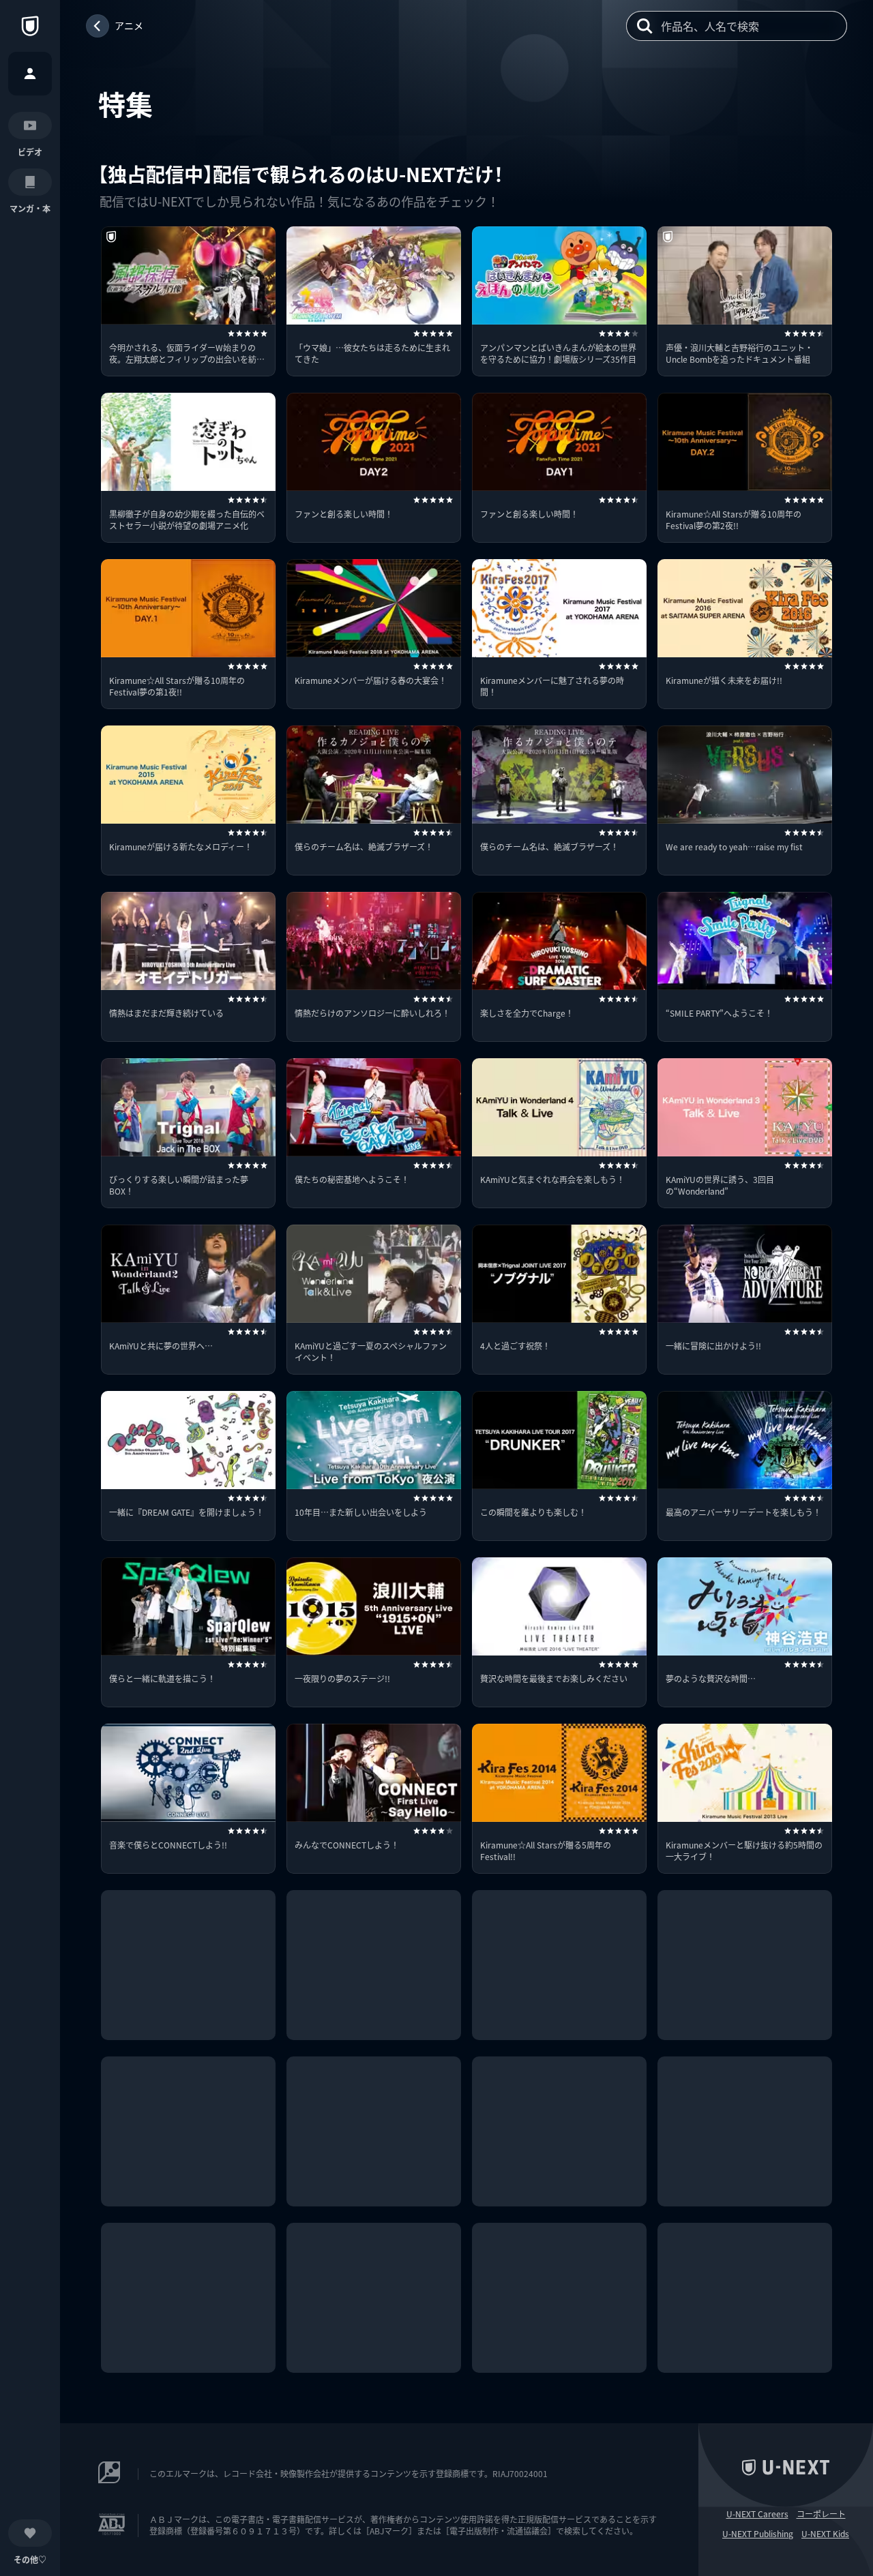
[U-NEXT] (30, 26)
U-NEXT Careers (757, 2514)
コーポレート (821, 2514)
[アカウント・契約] (30, 74)
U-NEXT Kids (825, 2534)
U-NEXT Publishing (758, 2534)
